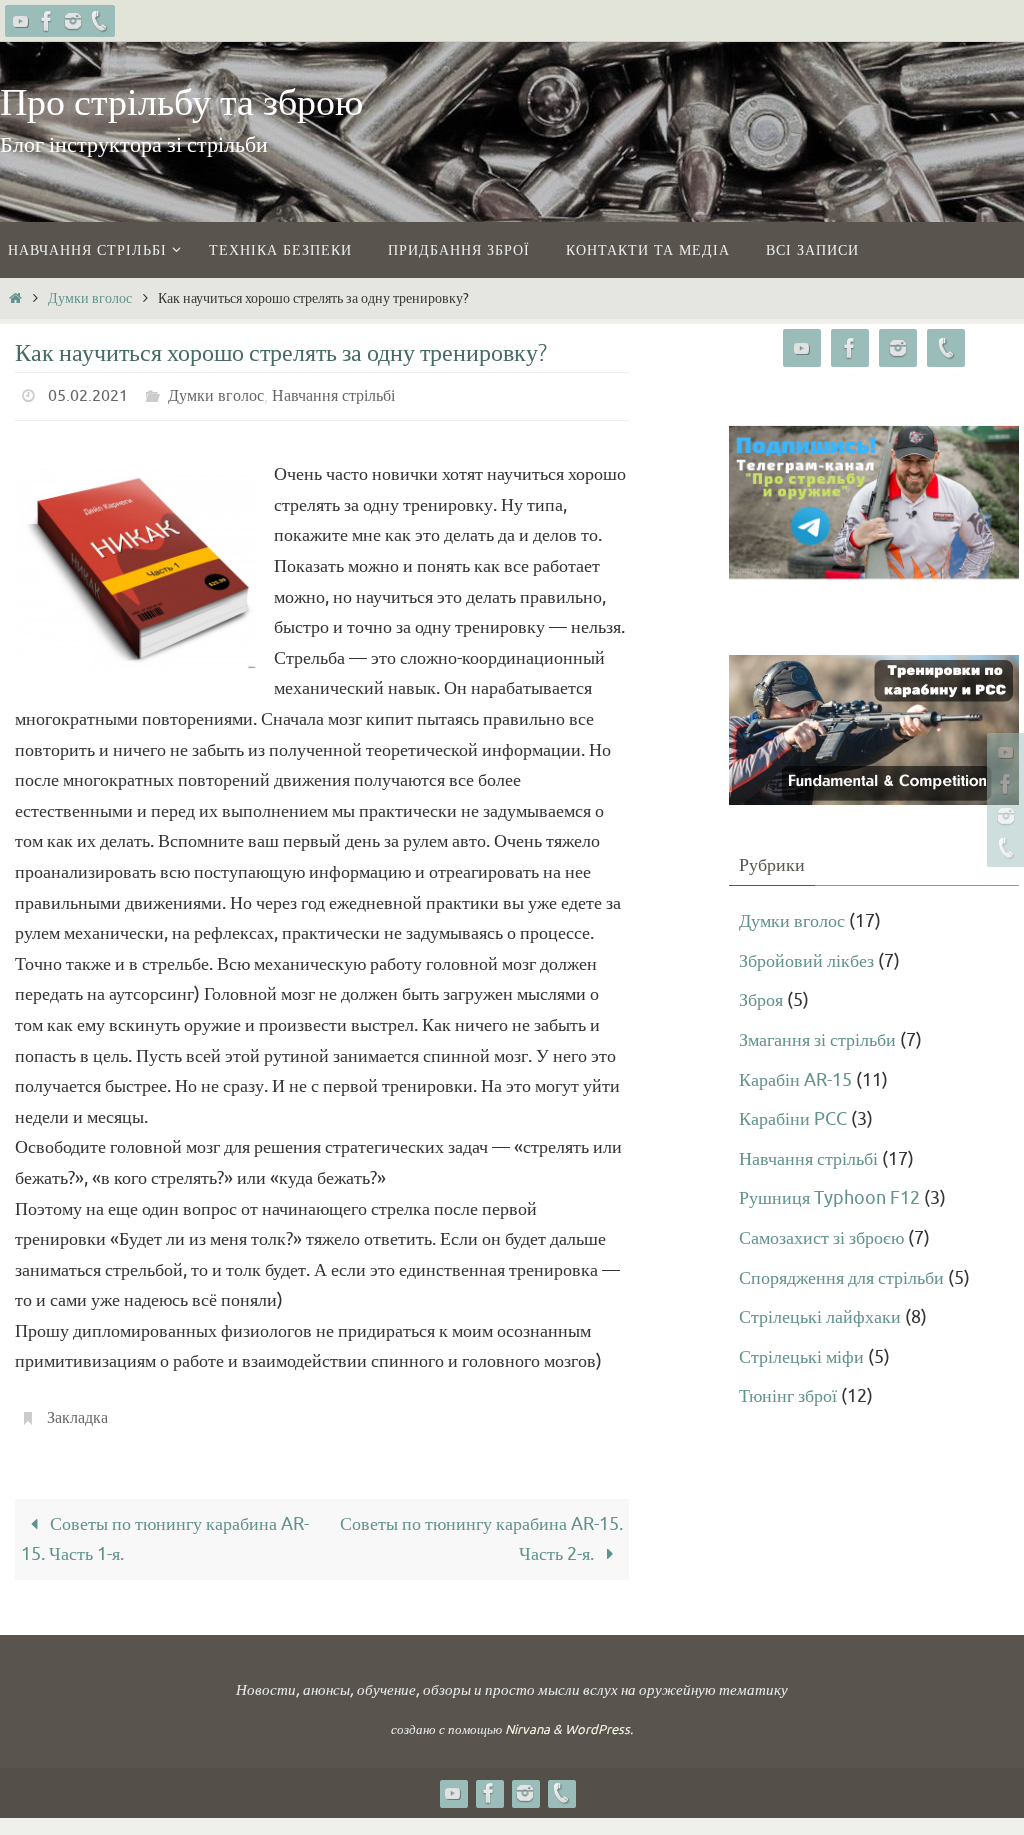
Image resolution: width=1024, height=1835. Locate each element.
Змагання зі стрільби (817, 1040)
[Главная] (15, 298)
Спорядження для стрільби (841, 1278)
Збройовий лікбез (806, 961)
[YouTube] (21, 21)
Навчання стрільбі (333, 394)
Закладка (77, 1410)
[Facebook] (47, 21)
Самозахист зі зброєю (821, 1238)
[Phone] (99, 21)
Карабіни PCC (793, 1119)
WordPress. (599, 1718)
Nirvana (527, 1718)
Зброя (761, 1000)
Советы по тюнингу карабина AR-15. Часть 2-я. (481, 1527)
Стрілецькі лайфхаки (820, 1317)
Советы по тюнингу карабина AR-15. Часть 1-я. (165, 1527)
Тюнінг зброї (788, 1396)
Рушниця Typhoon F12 (829, 1198)
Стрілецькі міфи (801, 1357)
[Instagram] (73, 21)
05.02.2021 (88, 394)
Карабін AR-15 (795, 1080)
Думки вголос (90, 298)
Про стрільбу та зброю (181, 102)
